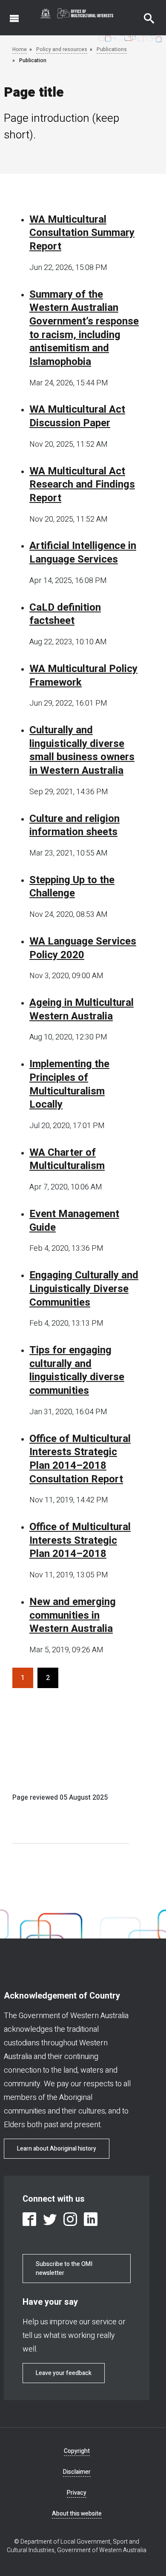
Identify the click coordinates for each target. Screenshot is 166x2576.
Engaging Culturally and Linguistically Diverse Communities (84, 1289)
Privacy (77, 2493)
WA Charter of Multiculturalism (67, 1159)
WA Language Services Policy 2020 (83, 948)
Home (20, 49)
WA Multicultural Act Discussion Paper (77, 416)
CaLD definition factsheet (65, 614)
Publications (112, 49)
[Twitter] (50, 2219)
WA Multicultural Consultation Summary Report (82, 233)
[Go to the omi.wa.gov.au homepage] (77, 13)
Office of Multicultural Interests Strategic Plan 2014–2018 (80, 1541)
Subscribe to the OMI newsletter (64, 2269)
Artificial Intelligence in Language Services (83, 553)
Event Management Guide (74, 1221)
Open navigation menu (9, 14)
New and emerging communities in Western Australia (73, 1615)
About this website (77, 2514)
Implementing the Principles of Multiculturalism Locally (69, 1084)
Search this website (144, 14)
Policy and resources (62, 49)
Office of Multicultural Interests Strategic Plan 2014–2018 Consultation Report (80, 1459)
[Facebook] (29, 2219)
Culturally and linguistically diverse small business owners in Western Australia (82, 751)
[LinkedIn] (91, 2219)
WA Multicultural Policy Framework (83, 676)
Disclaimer (77, 2472)
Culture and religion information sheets (74, 826)
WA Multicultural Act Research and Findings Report (82, 485)
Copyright (77, 2451)
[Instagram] (70, 2219)
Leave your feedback (64, 2373)
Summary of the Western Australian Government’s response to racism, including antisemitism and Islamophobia (84, 328)
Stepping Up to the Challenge (72, 887)
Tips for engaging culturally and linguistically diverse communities (77, 1371)
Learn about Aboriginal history (57, 2149)
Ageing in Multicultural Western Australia (82, 1009)
